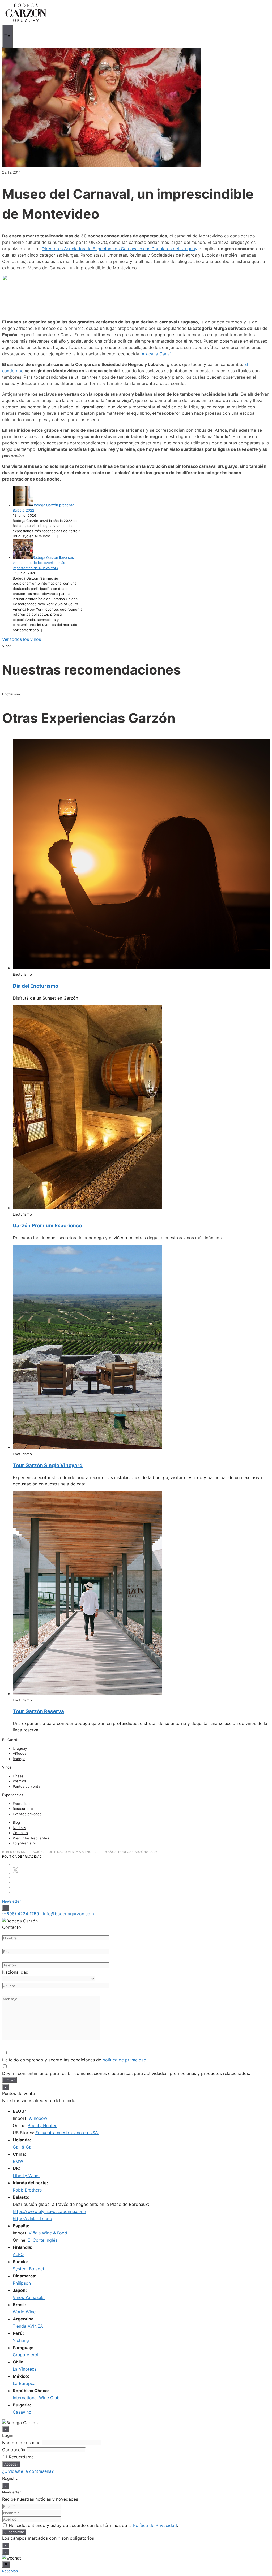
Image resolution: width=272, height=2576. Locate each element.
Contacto (20, 1833)
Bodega (19, 1759)
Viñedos (20, 1753)
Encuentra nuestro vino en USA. (67, 2133)
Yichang (21, 2340)
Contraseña (14, 2450)
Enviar (9, 2080)
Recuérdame (21, 2457)
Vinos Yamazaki (29, 2297)
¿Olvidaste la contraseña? (28, 2471)
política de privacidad (125, 2060)
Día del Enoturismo (35, 986)
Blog (16, 1822)
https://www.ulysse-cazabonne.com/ (50, 2211)
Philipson (22, 2283)
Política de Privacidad (22, 1857)
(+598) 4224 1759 (21, 1914)
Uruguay (20, 1748)
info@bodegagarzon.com (69, 1914)
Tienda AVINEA (28, 2326)
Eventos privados (27, 1814)
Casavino (22, 2412)
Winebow (38, 2118)
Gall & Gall (23, 2147)
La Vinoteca (25, 2369)
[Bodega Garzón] (26, 22)
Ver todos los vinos (22, 639)
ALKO (18, 2254)
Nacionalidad (15, 1972)
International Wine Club (36, 2398)
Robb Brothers (27, 2190)
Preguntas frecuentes (31, 1838)
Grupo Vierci (25, 2355)
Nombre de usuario (21, 2443)
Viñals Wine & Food (48, 2233)
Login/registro (24, 1843)
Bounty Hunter (42, 2125)
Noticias (19, 1828)
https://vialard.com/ (33, 2219)
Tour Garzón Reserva (38, 1711)
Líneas (18, 1776)
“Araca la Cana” (156, 354)
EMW (18, 2161)
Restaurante (23, 1809)
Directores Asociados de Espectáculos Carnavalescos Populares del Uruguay (120, 249)
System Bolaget (29, 2269)
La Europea (24, 2383)
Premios (19, 1781)
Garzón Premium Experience (47, 1226)
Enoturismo (22, 1804)
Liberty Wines (27, 2176)
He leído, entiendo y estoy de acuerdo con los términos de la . (93, 2525)
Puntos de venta (26, 1786)
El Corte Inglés (42, 2240)
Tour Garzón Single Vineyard (48, 1465)
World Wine (24, 2312)
